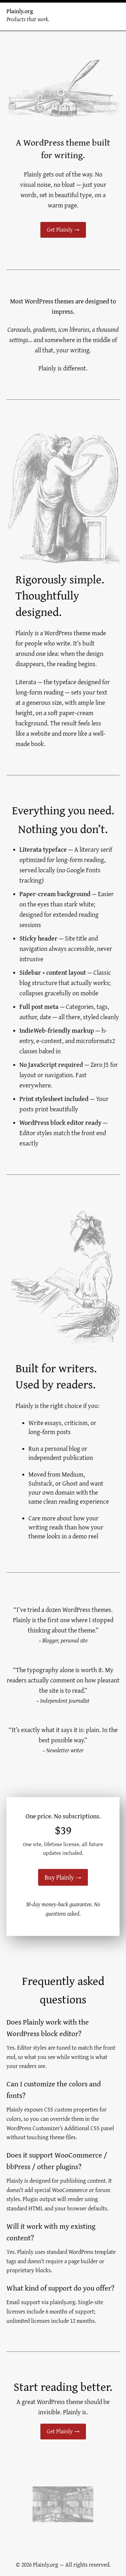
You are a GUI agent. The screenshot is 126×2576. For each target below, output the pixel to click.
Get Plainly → (63, 230)
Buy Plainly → (63, 1877)
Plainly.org (20, 11)
